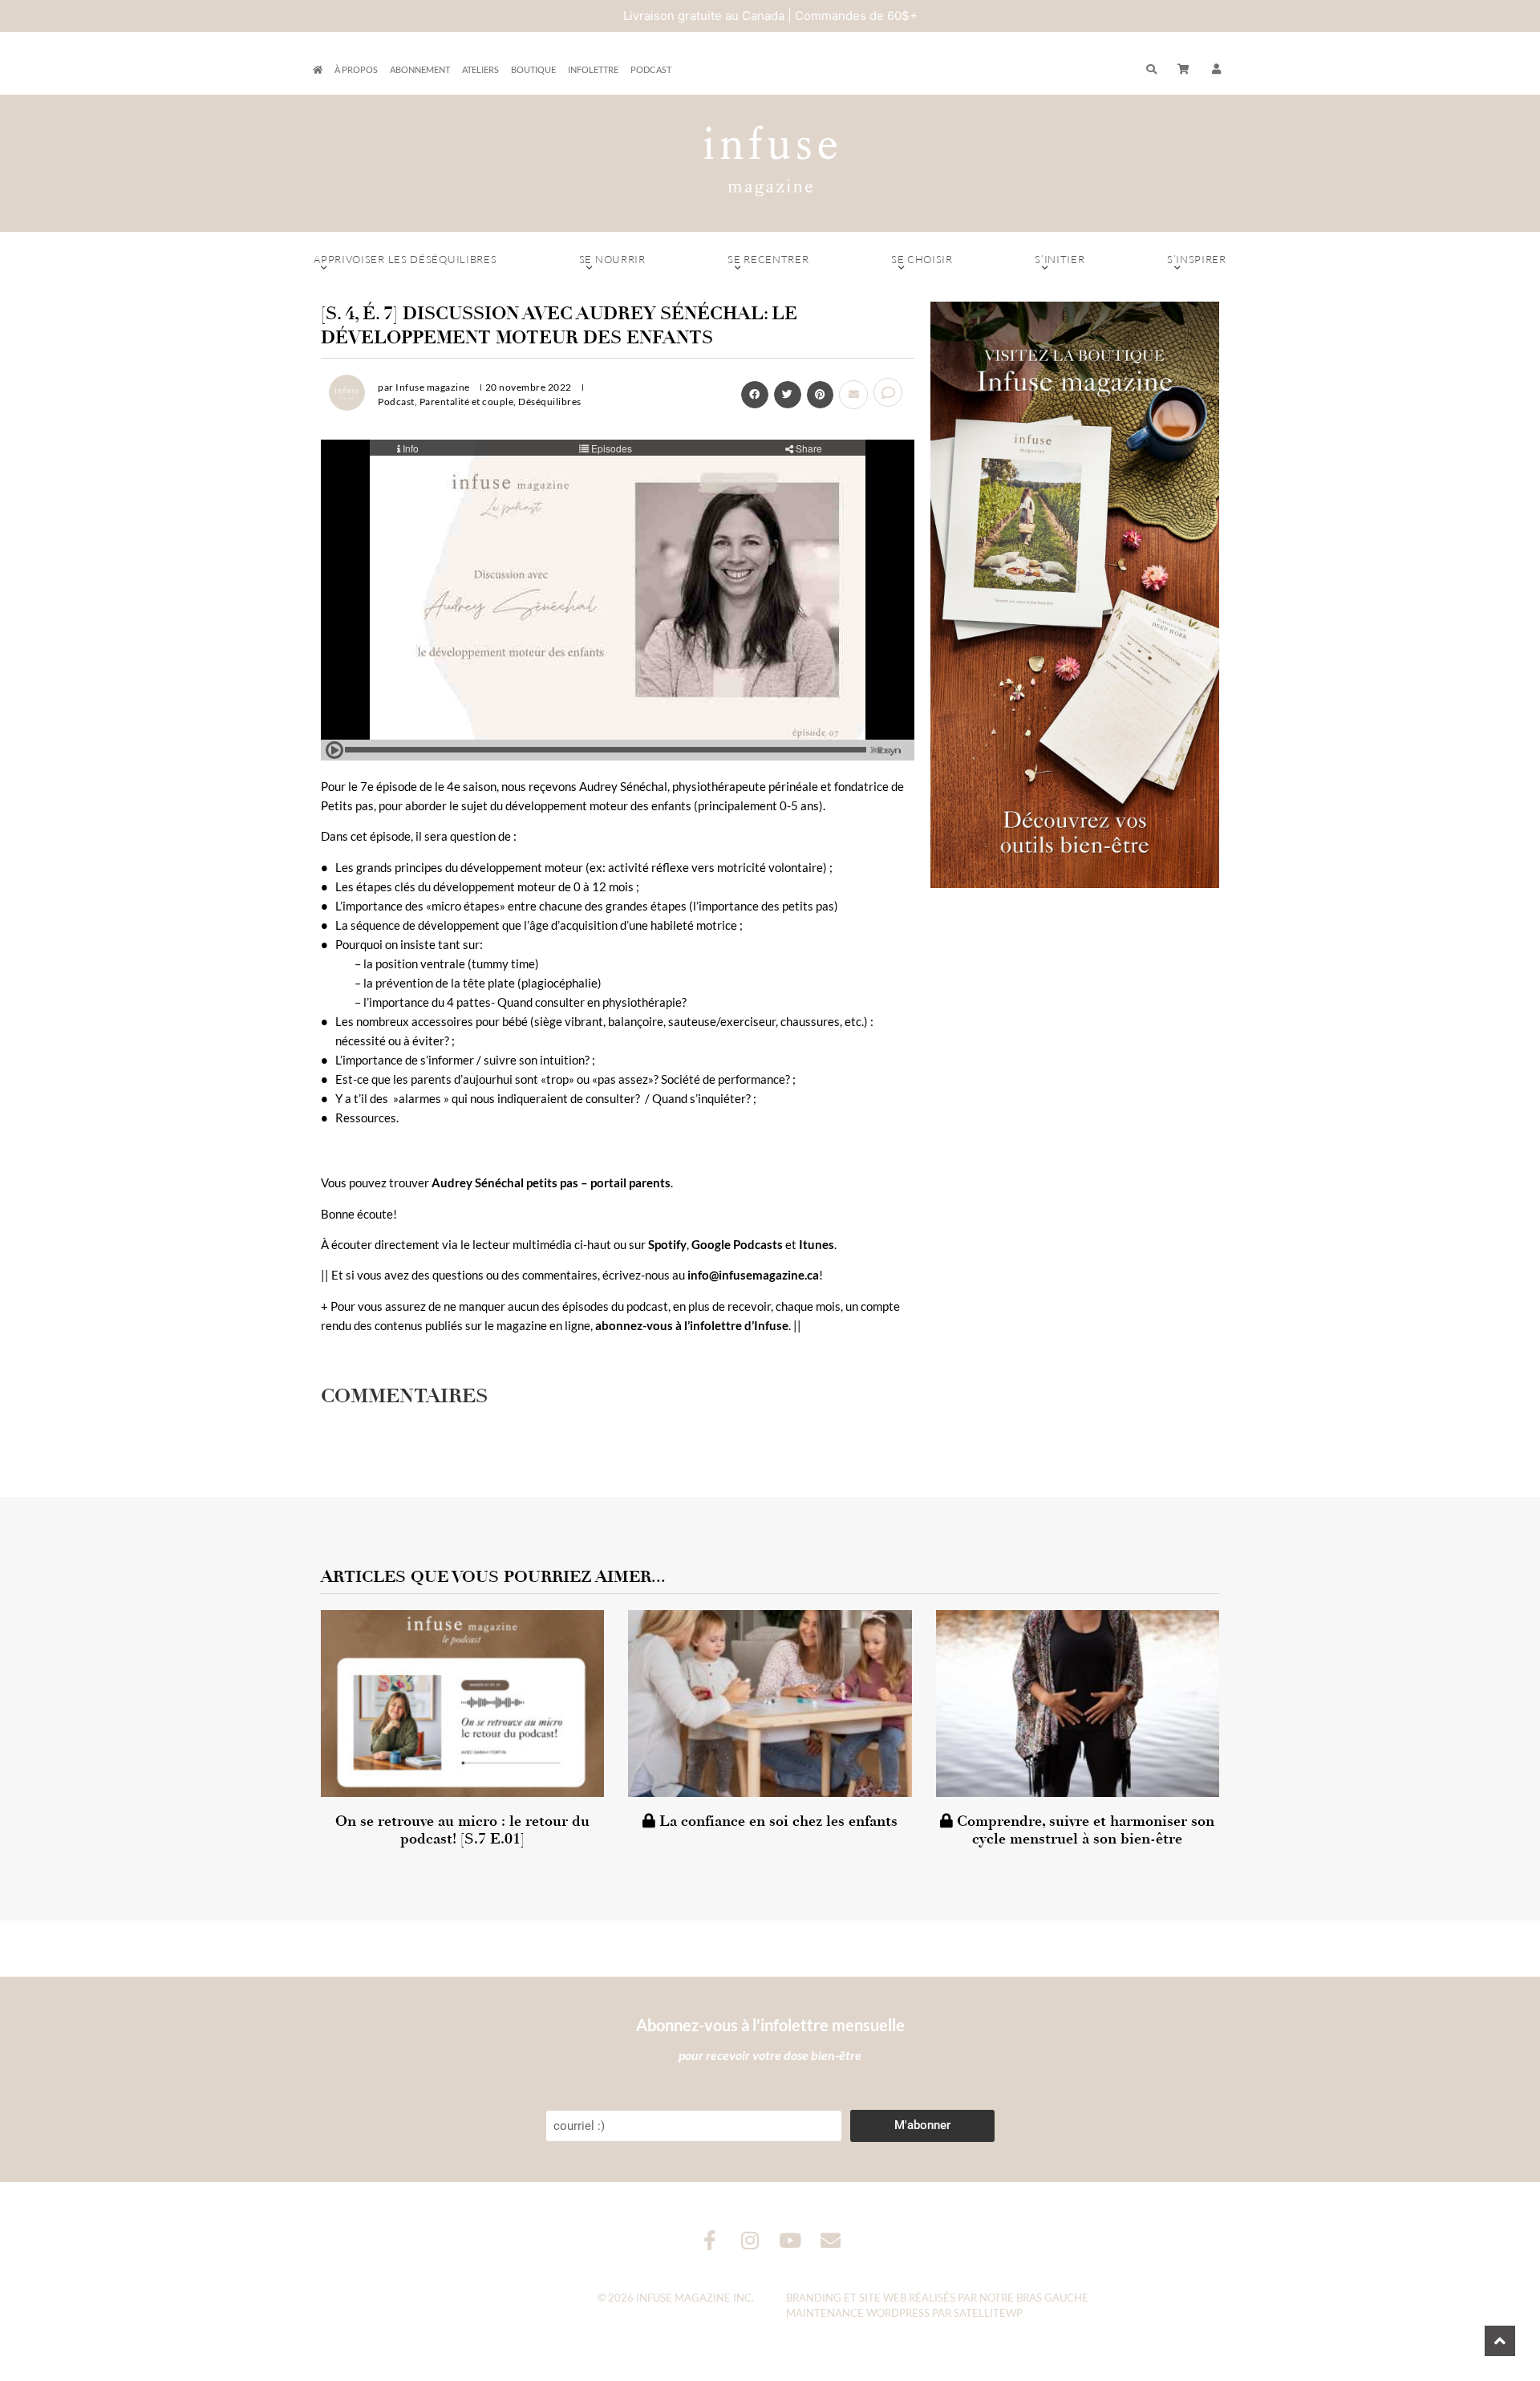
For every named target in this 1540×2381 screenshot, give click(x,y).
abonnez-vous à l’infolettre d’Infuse (692, 1325)
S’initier (1060, 259)
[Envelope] (831, 2240)
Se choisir (922, 259)
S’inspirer (1197, 259)
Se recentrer (768, 259)
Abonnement (420, 69)
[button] (1217, 70)
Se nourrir (612, 259)
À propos (356, 69)
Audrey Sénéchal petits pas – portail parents (551, 1182)
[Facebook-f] (710, 2240)
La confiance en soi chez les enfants (776, 1821)
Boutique (533, 69)
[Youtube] (790, 2240)
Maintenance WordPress (858, 2313)
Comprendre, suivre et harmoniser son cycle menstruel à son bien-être (1084, 1830)
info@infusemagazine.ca (753, 1275)
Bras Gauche (1052, 2298)
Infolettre (593, 69)
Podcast (651, 69)
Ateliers (480, 69)
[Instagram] (750, 2240)
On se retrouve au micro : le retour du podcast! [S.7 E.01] (462, 1830)
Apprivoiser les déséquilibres (405, 259)
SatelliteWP (988, 2313)
